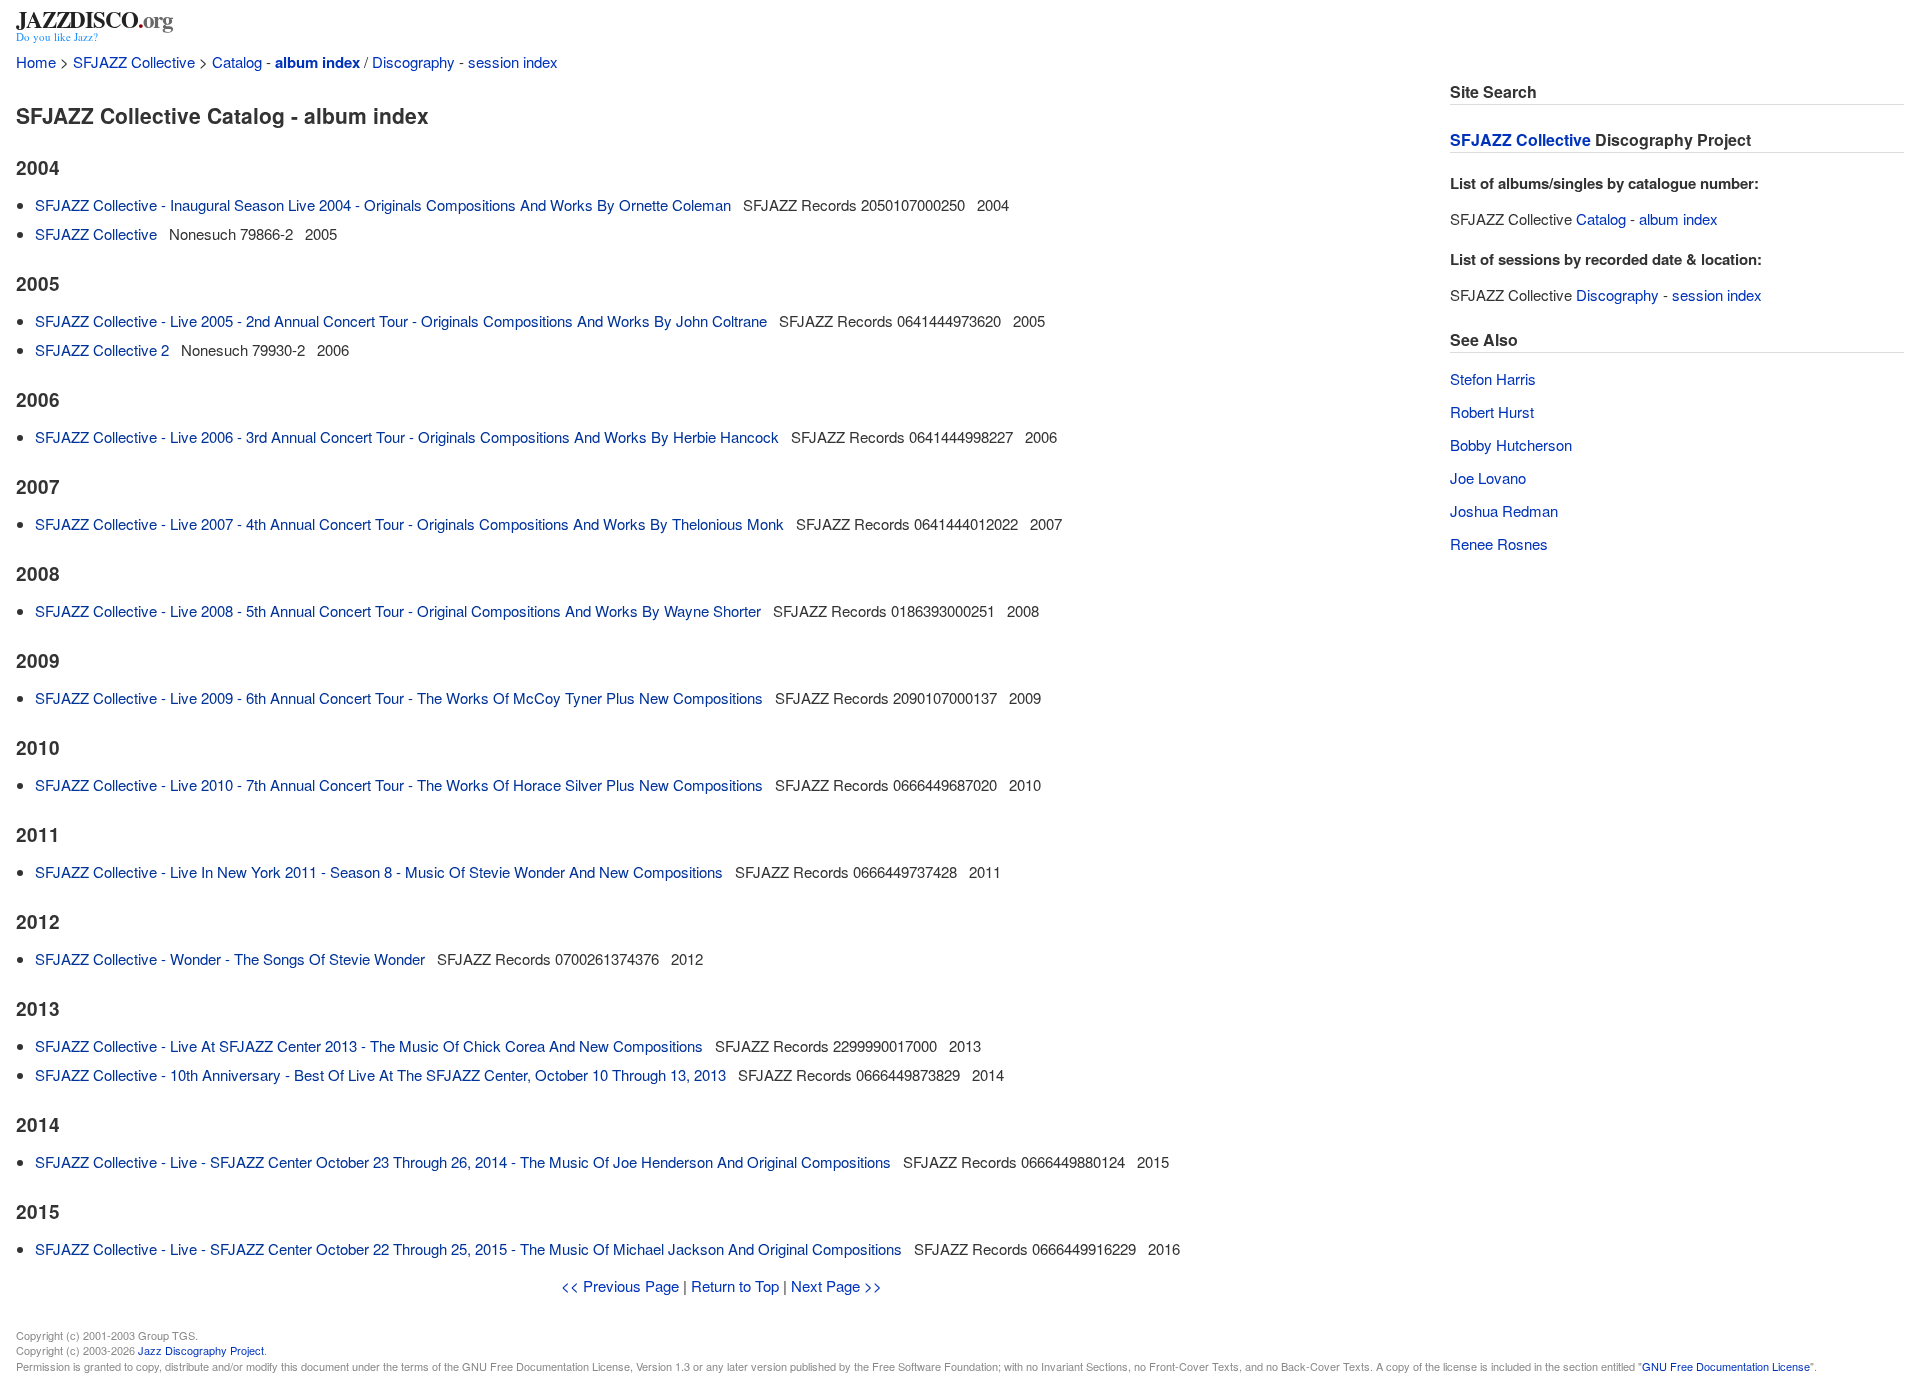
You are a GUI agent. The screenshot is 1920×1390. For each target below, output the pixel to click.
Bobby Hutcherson (1511, 444)
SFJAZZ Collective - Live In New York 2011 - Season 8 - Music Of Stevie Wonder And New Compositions (379, 871)
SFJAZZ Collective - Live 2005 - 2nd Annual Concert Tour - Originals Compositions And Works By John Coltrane (401, 320)
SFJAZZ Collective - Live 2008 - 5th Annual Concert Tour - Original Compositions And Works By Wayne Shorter (398, 610)
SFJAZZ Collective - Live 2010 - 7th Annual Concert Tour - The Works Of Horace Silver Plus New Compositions (399, 784)
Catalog (237, 61)
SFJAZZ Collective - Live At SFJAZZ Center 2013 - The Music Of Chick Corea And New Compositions (369, 1045)
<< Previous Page (620, 1285)
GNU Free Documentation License (1726, 1366)
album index (317, 62)
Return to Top (735, 1285)
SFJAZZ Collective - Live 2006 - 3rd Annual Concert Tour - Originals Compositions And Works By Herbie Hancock (407, 436)
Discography (413, 61)
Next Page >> (836, 1285)
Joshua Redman (1504, 510)
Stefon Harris (1493, 378)
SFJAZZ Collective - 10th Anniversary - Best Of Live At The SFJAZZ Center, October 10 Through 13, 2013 (380, 1074)
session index (513, 61)
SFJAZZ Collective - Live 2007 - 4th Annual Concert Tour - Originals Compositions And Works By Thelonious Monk (409, 523)
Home (36, 61)
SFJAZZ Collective (134, 61)
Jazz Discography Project (201, 1350)
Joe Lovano (1488, 477)
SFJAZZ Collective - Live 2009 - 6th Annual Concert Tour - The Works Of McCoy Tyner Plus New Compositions (399, 697)
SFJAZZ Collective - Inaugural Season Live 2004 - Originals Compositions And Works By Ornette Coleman (383, 204)
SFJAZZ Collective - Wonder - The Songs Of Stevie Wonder (230, 958)
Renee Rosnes (1499, 543)
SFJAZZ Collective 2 (102, 349)
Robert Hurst (1492, 411)
